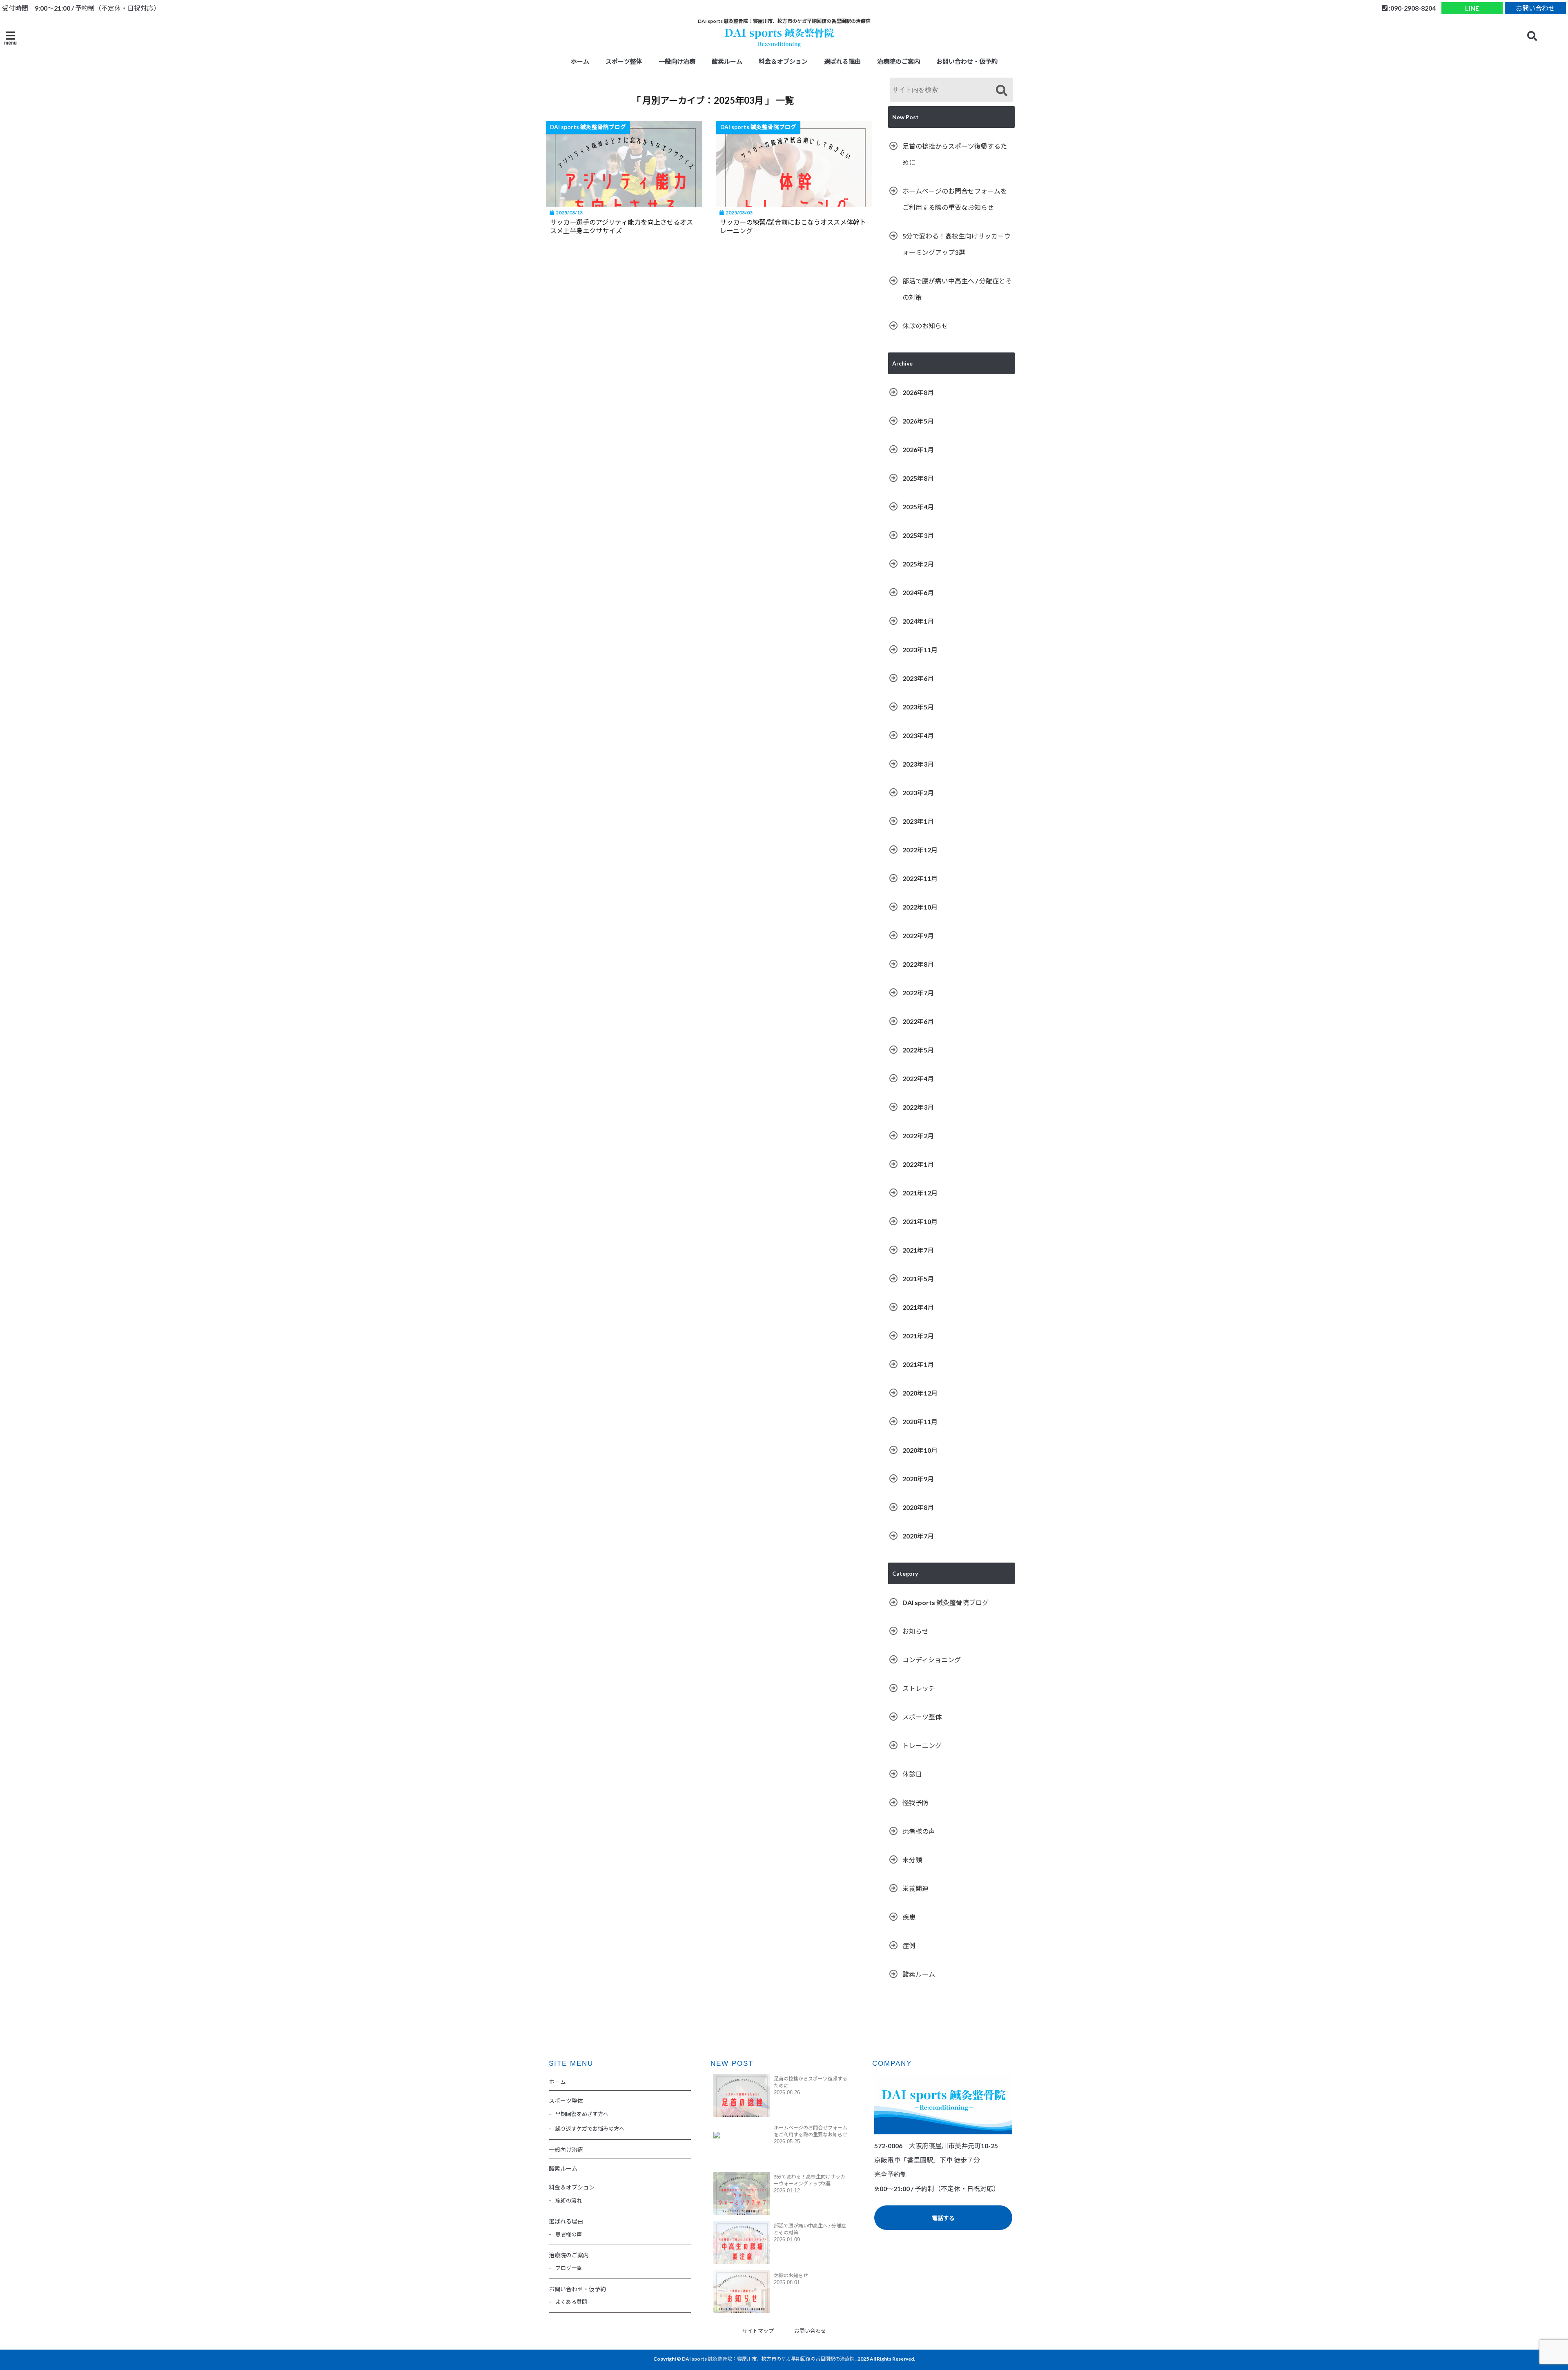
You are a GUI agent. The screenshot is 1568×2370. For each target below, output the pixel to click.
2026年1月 (918, 449)
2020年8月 (918, 1507)
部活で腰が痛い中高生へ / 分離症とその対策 (957, 289)
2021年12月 (920, 1193)
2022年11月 (920, 878)
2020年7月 (918, 1536)
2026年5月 (918, 421)
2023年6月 (918, 678)
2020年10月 (920, 1450)
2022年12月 (920, 850)
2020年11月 (920, 1421)
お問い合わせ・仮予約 (967, 61)
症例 (909, 1945)
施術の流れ (569, 2201)
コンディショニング (932, 1660)
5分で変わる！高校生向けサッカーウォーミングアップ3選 (957, 244)
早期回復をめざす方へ (582, 2114)
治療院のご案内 (899, 61)
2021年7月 (918, 1250)
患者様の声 (919, 1831)
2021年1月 (918, 1364)
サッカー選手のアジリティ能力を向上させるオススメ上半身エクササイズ (621, 226)
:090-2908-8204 (1412, 8)
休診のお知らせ (925, 326)
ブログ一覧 (569, 2268)
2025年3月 (918, 535)
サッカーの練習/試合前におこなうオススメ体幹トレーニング (793, 226)
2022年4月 (918, 1078)
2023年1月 (918, 821)
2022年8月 (918, 964)
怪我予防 (915, 1803)
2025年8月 (918, 478)
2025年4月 (918, 507)
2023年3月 (918, 764)
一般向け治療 (677, 61)
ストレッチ (919, 1688)
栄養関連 (915, 1888)
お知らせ (915, 1631)
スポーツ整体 (922, 1717)
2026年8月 (918, 392)
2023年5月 (918, 707)
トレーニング (922, 1745)
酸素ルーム (727, 61)
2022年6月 (918, 1021)
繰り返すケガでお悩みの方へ (590, 2129)
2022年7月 (918, 993)
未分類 (912, 1860)
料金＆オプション (783, 61)
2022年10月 (920, 907)
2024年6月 (918, 592)
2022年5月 (918, 1050)
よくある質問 (571, 2302)
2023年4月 (918, 735)
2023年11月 (920, 650)
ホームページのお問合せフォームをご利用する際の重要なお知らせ (955, 199)
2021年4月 (918, 1307)
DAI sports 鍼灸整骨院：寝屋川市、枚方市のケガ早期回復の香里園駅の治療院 (768, 2359)
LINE (1472, 8)
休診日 (912, 1774)
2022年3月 (918, 1107)
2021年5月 (918, 1279)
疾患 (909, 1917)
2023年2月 (918, 793)
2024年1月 (918, 621)
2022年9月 (918, 935)
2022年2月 (918, 1136)
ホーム (580, 61)
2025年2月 (918, 564)
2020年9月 (918, 1479)
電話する (943, 2218)
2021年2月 (918, 1336)
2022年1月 (918, 1164)
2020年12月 (920, 1393)
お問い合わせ (1535, 8)
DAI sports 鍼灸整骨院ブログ (945, 1602)
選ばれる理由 (842, 61)
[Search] (1001, 91)
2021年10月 (920, 1221)
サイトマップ (758, 2331)
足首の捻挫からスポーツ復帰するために (955, 154)
